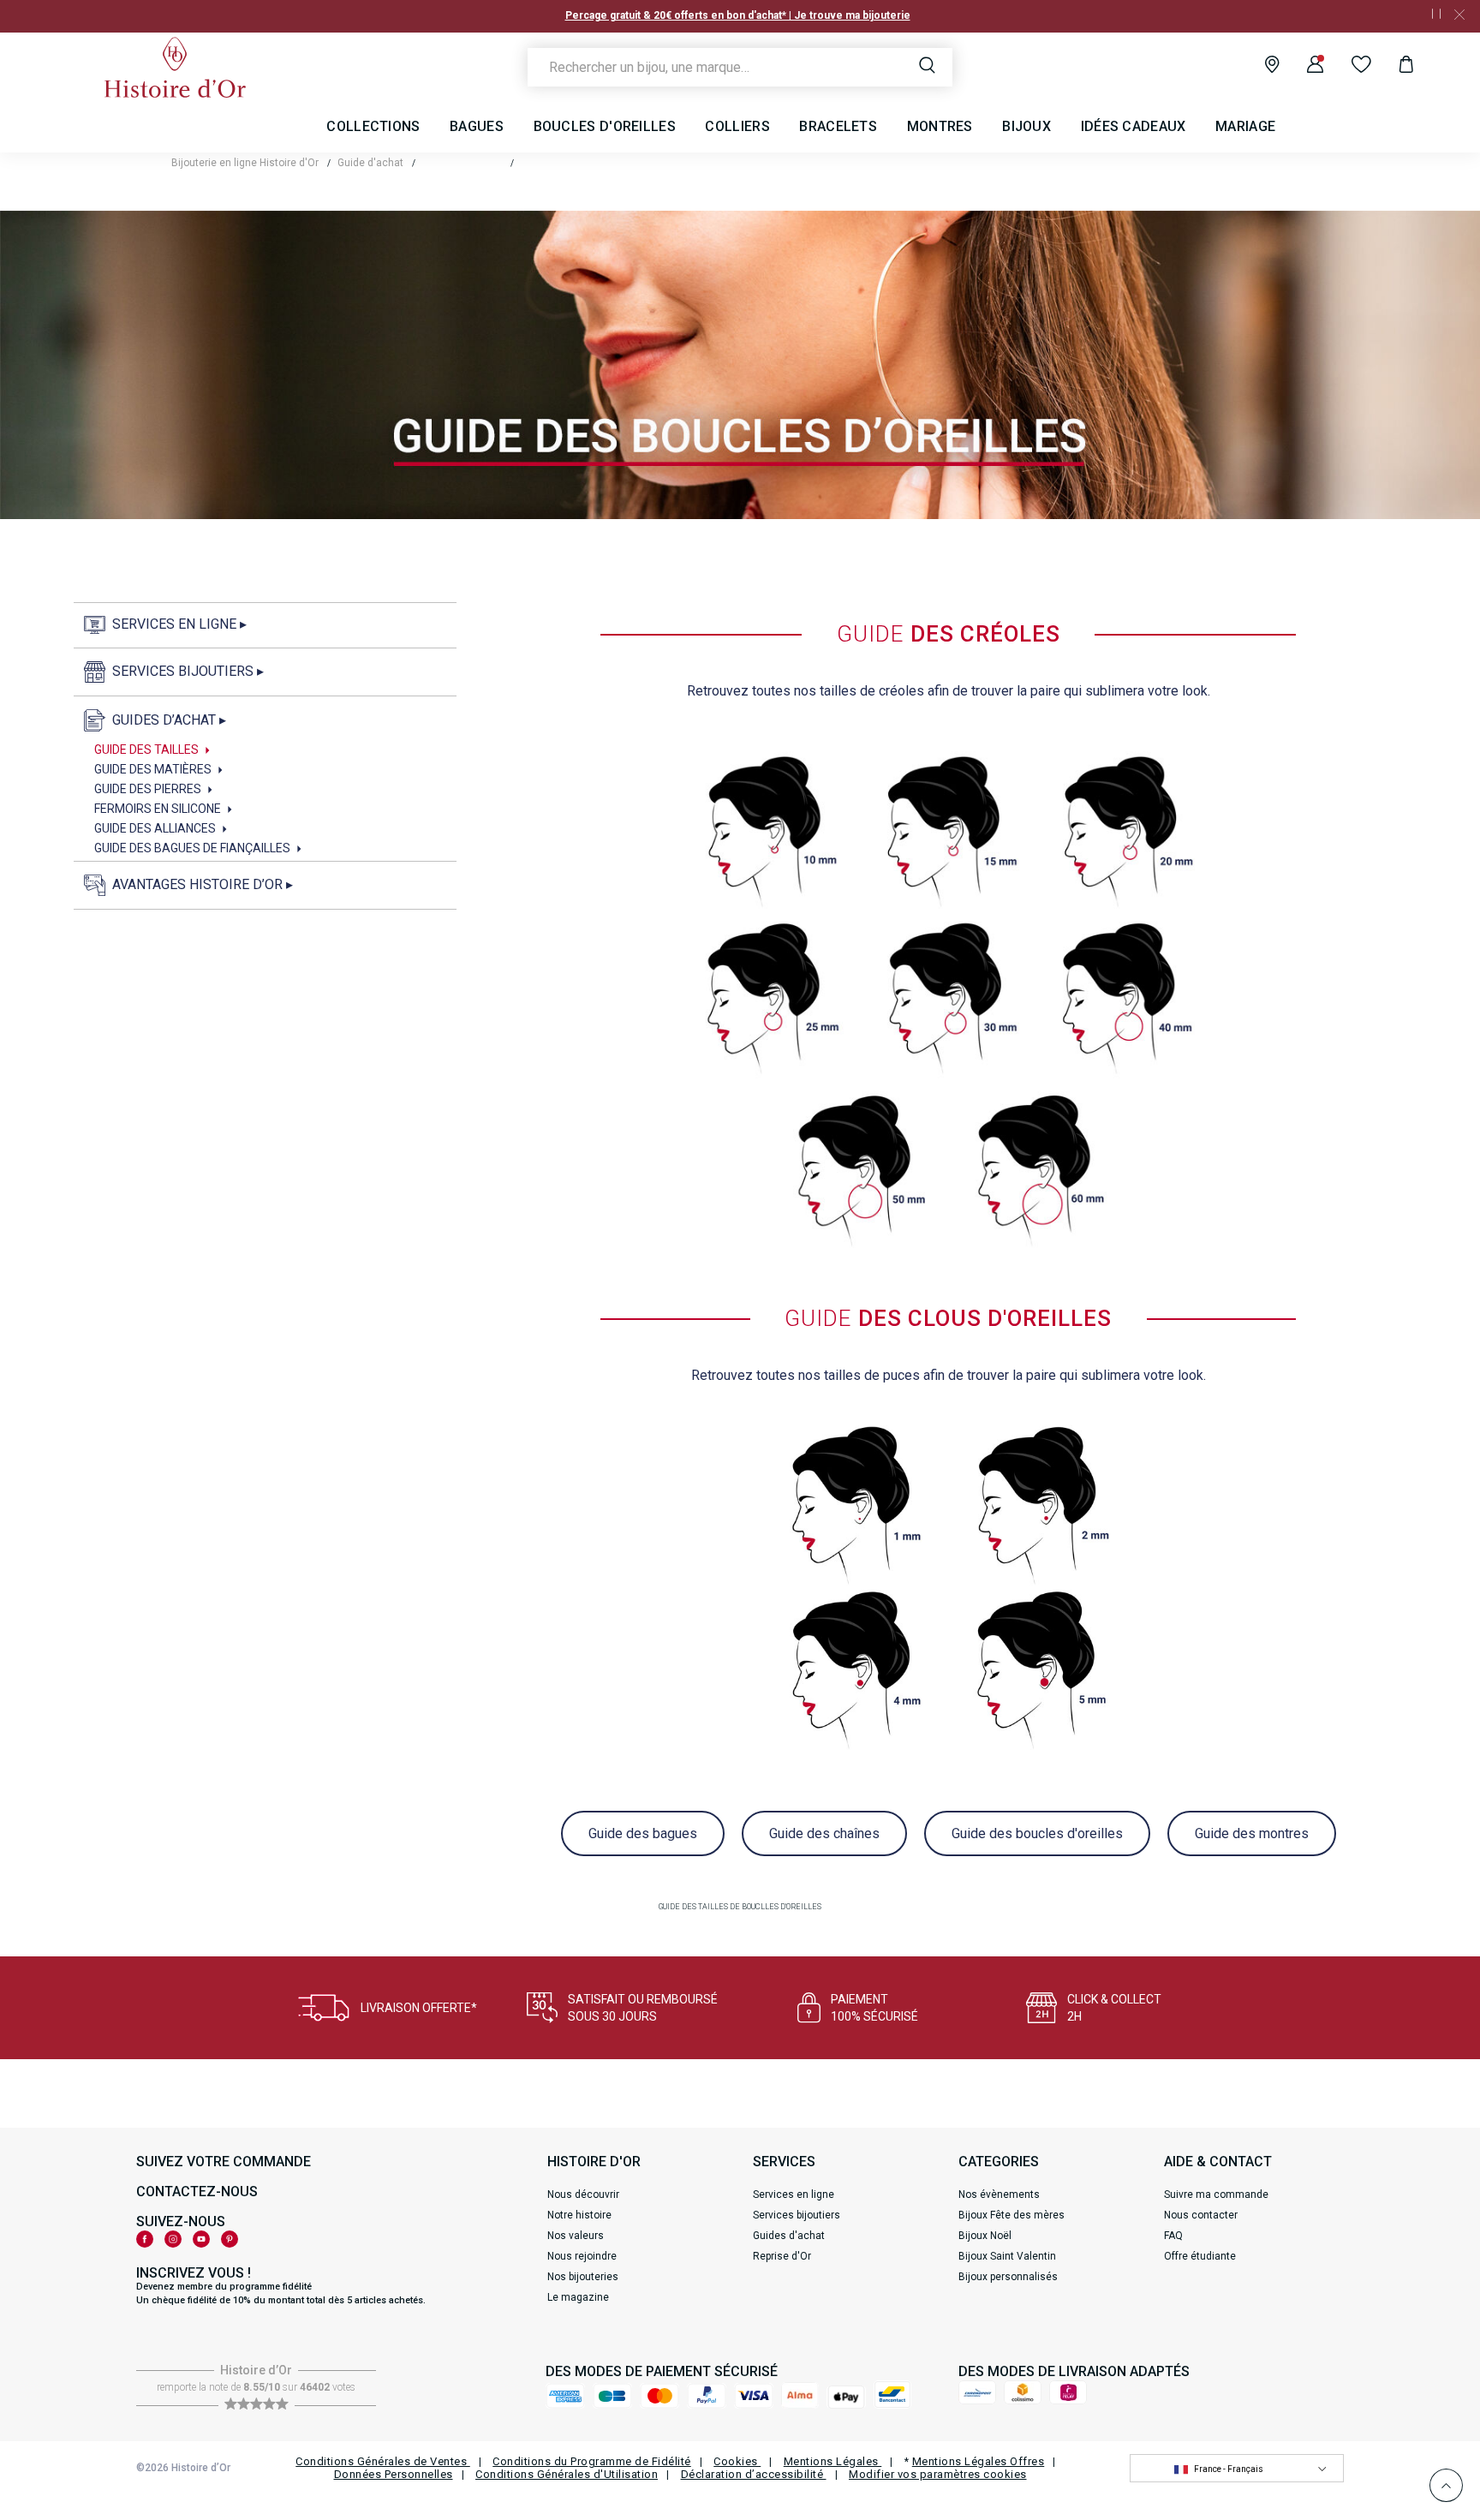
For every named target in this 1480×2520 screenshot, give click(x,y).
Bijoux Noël (985, 2236)
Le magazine (578, 2297)
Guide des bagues (643, 1833)
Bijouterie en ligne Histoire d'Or (245, 163)
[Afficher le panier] (1393, 67)
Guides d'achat (789, 2236)
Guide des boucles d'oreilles (1037, 1833)
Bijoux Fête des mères (1012, 2215)
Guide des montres (1252, 1833)
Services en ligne (794, 2195)
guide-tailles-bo (560, 163)
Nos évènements (999, 2195)
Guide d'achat (370, 163)
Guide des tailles (462, 163)
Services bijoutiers (797, 2215)
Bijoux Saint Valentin (1007, 2256)
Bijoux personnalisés (1008, 2277)
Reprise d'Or (782, 2256)
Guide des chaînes (824, 1833)
